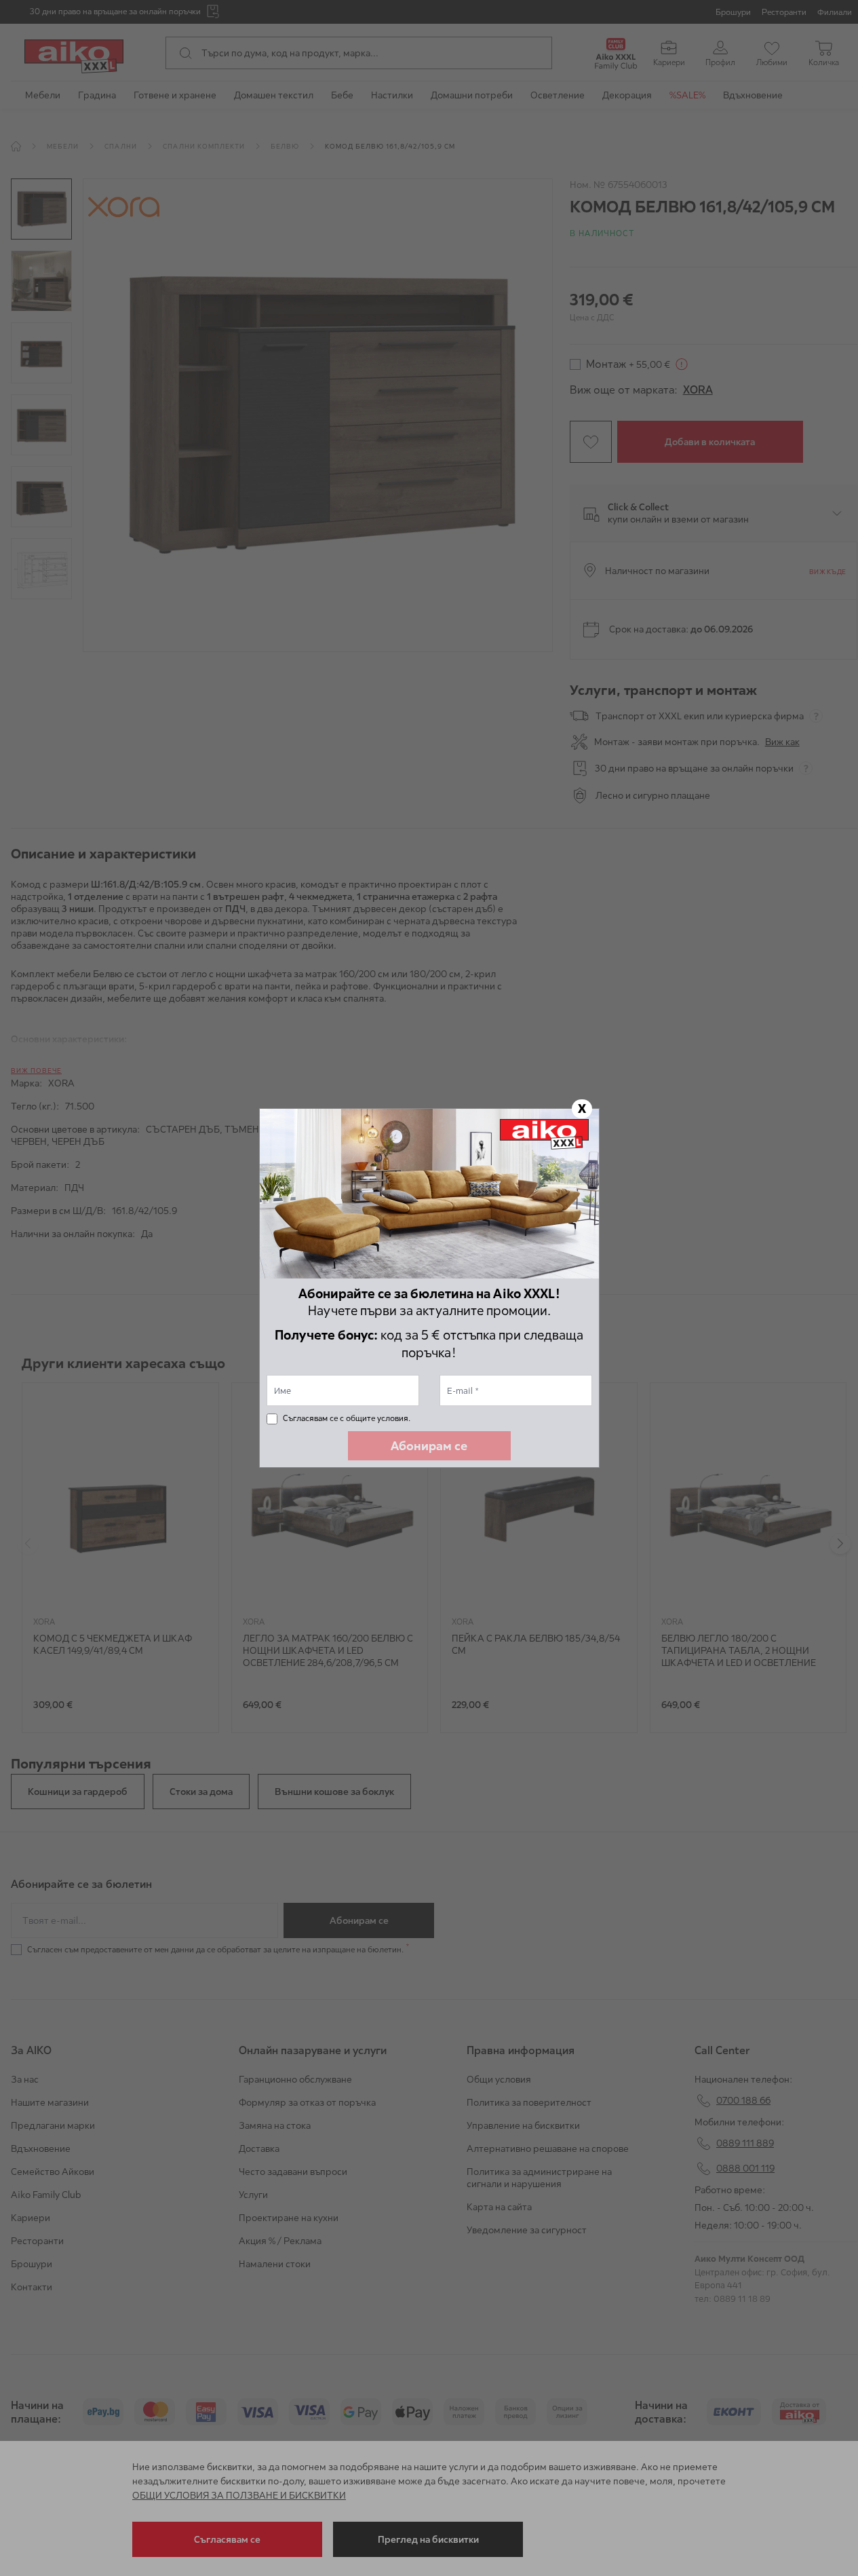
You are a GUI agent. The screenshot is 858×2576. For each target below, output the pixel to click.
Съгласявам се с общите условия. (347, 1418)
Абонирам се (429, 1446)
